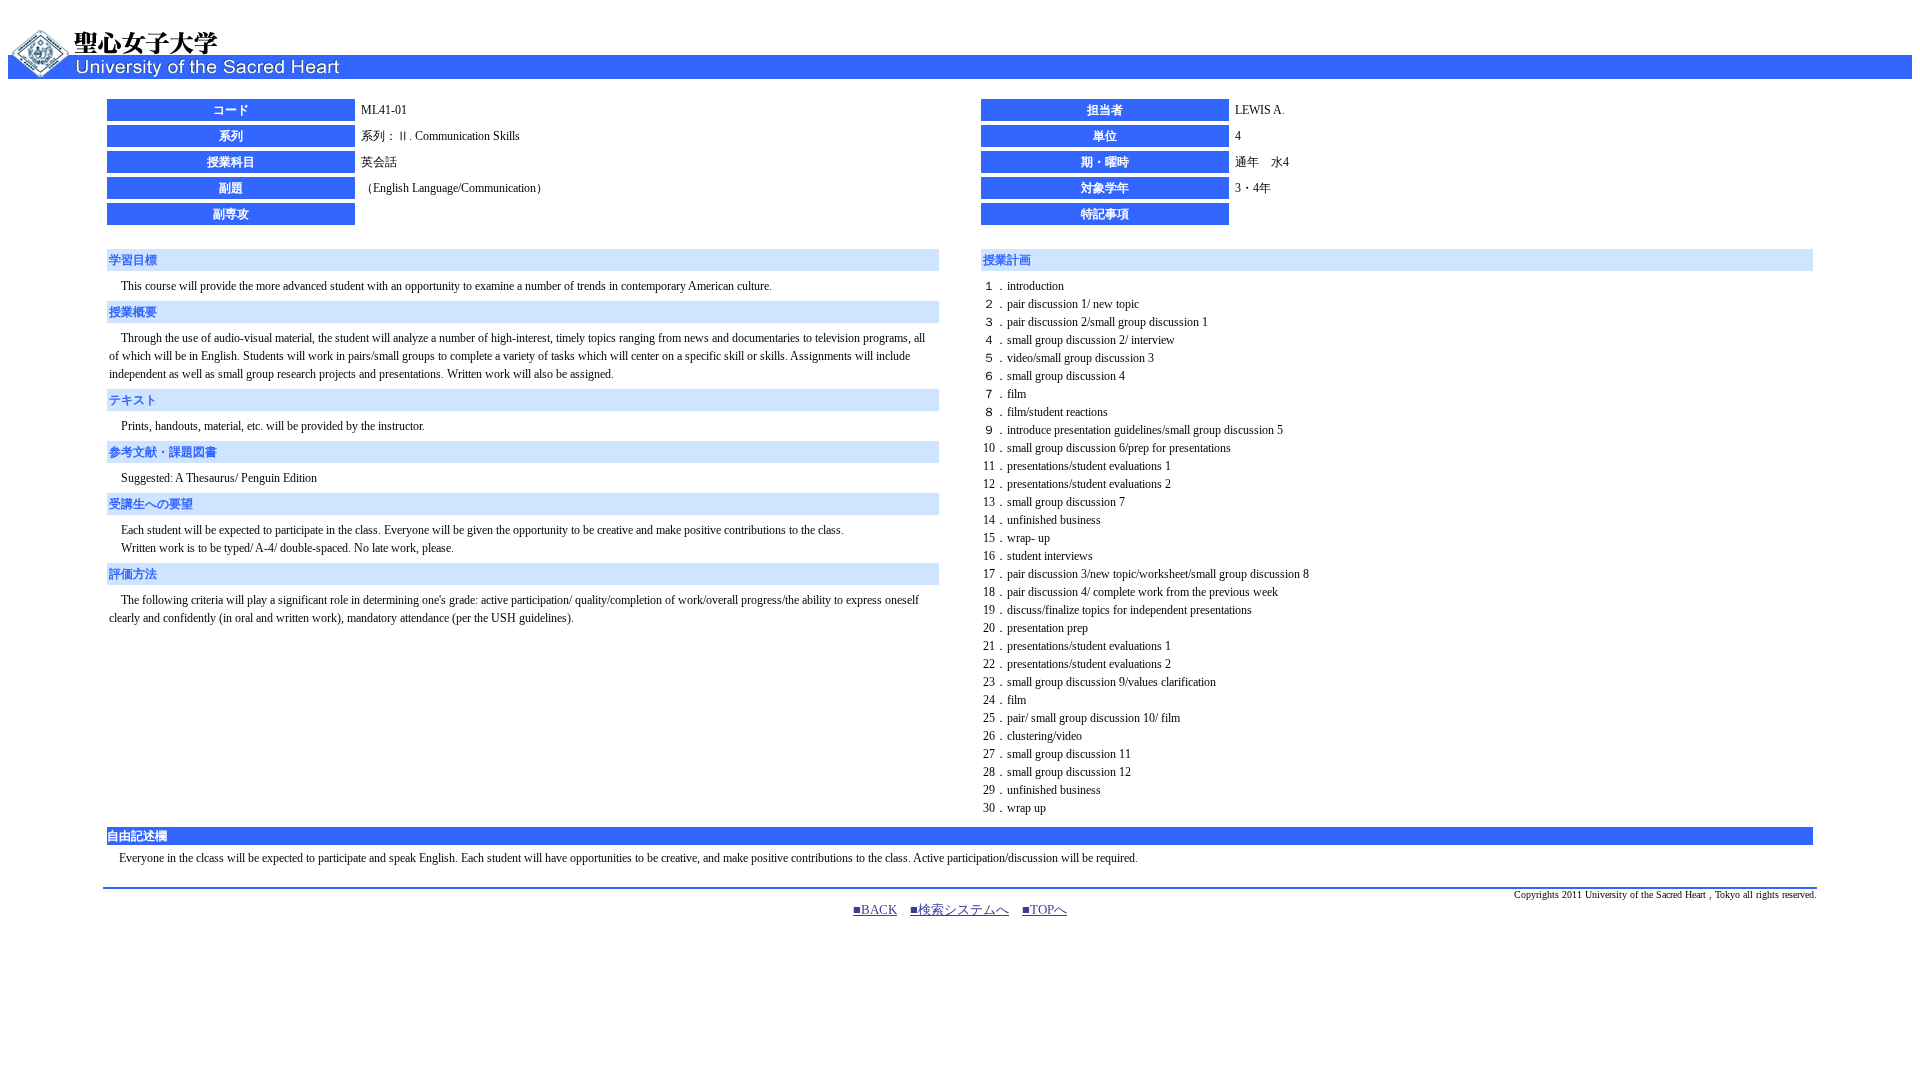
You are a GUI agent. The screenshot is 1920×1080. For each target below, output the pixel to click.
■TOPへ (1044, 909)
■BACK (875, 909)
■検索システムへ (959, 909)
